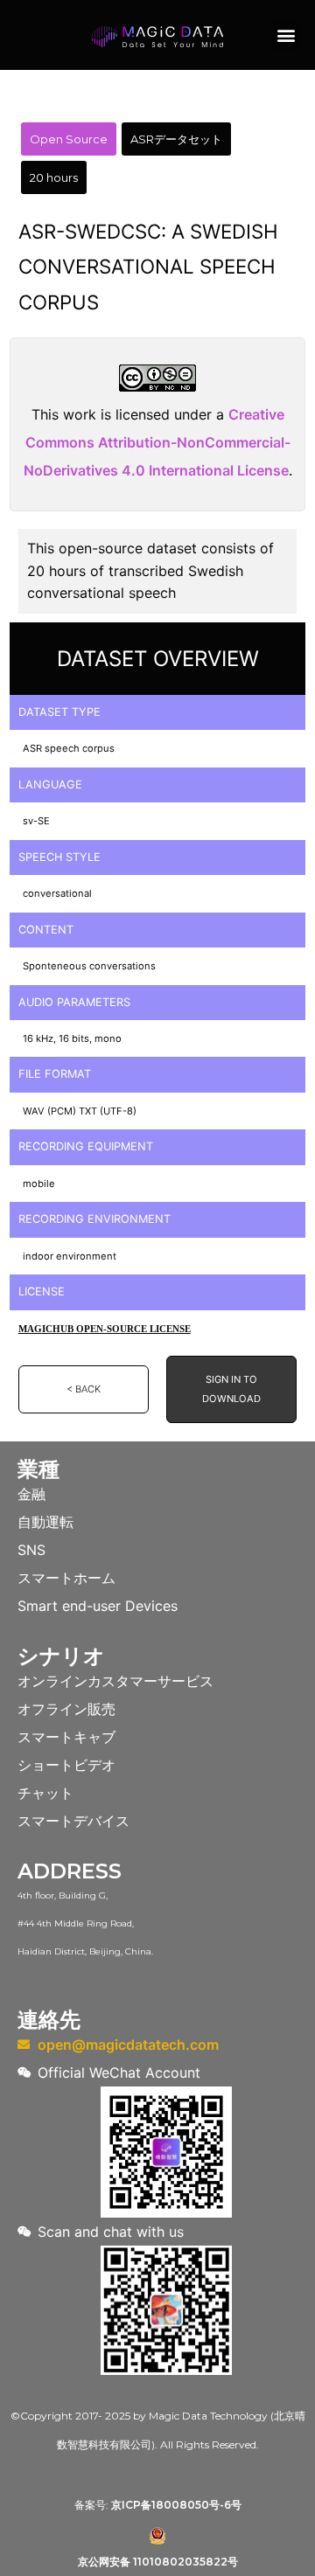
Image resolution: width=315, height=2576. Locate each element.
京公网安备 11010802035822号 (158, 2562)
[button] (286, 35)
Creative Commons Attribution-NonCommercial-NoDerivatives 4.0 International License (157, 442)
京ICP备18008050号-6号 (176, 2505)
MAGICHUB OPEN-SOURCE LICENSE (105, 1329)
